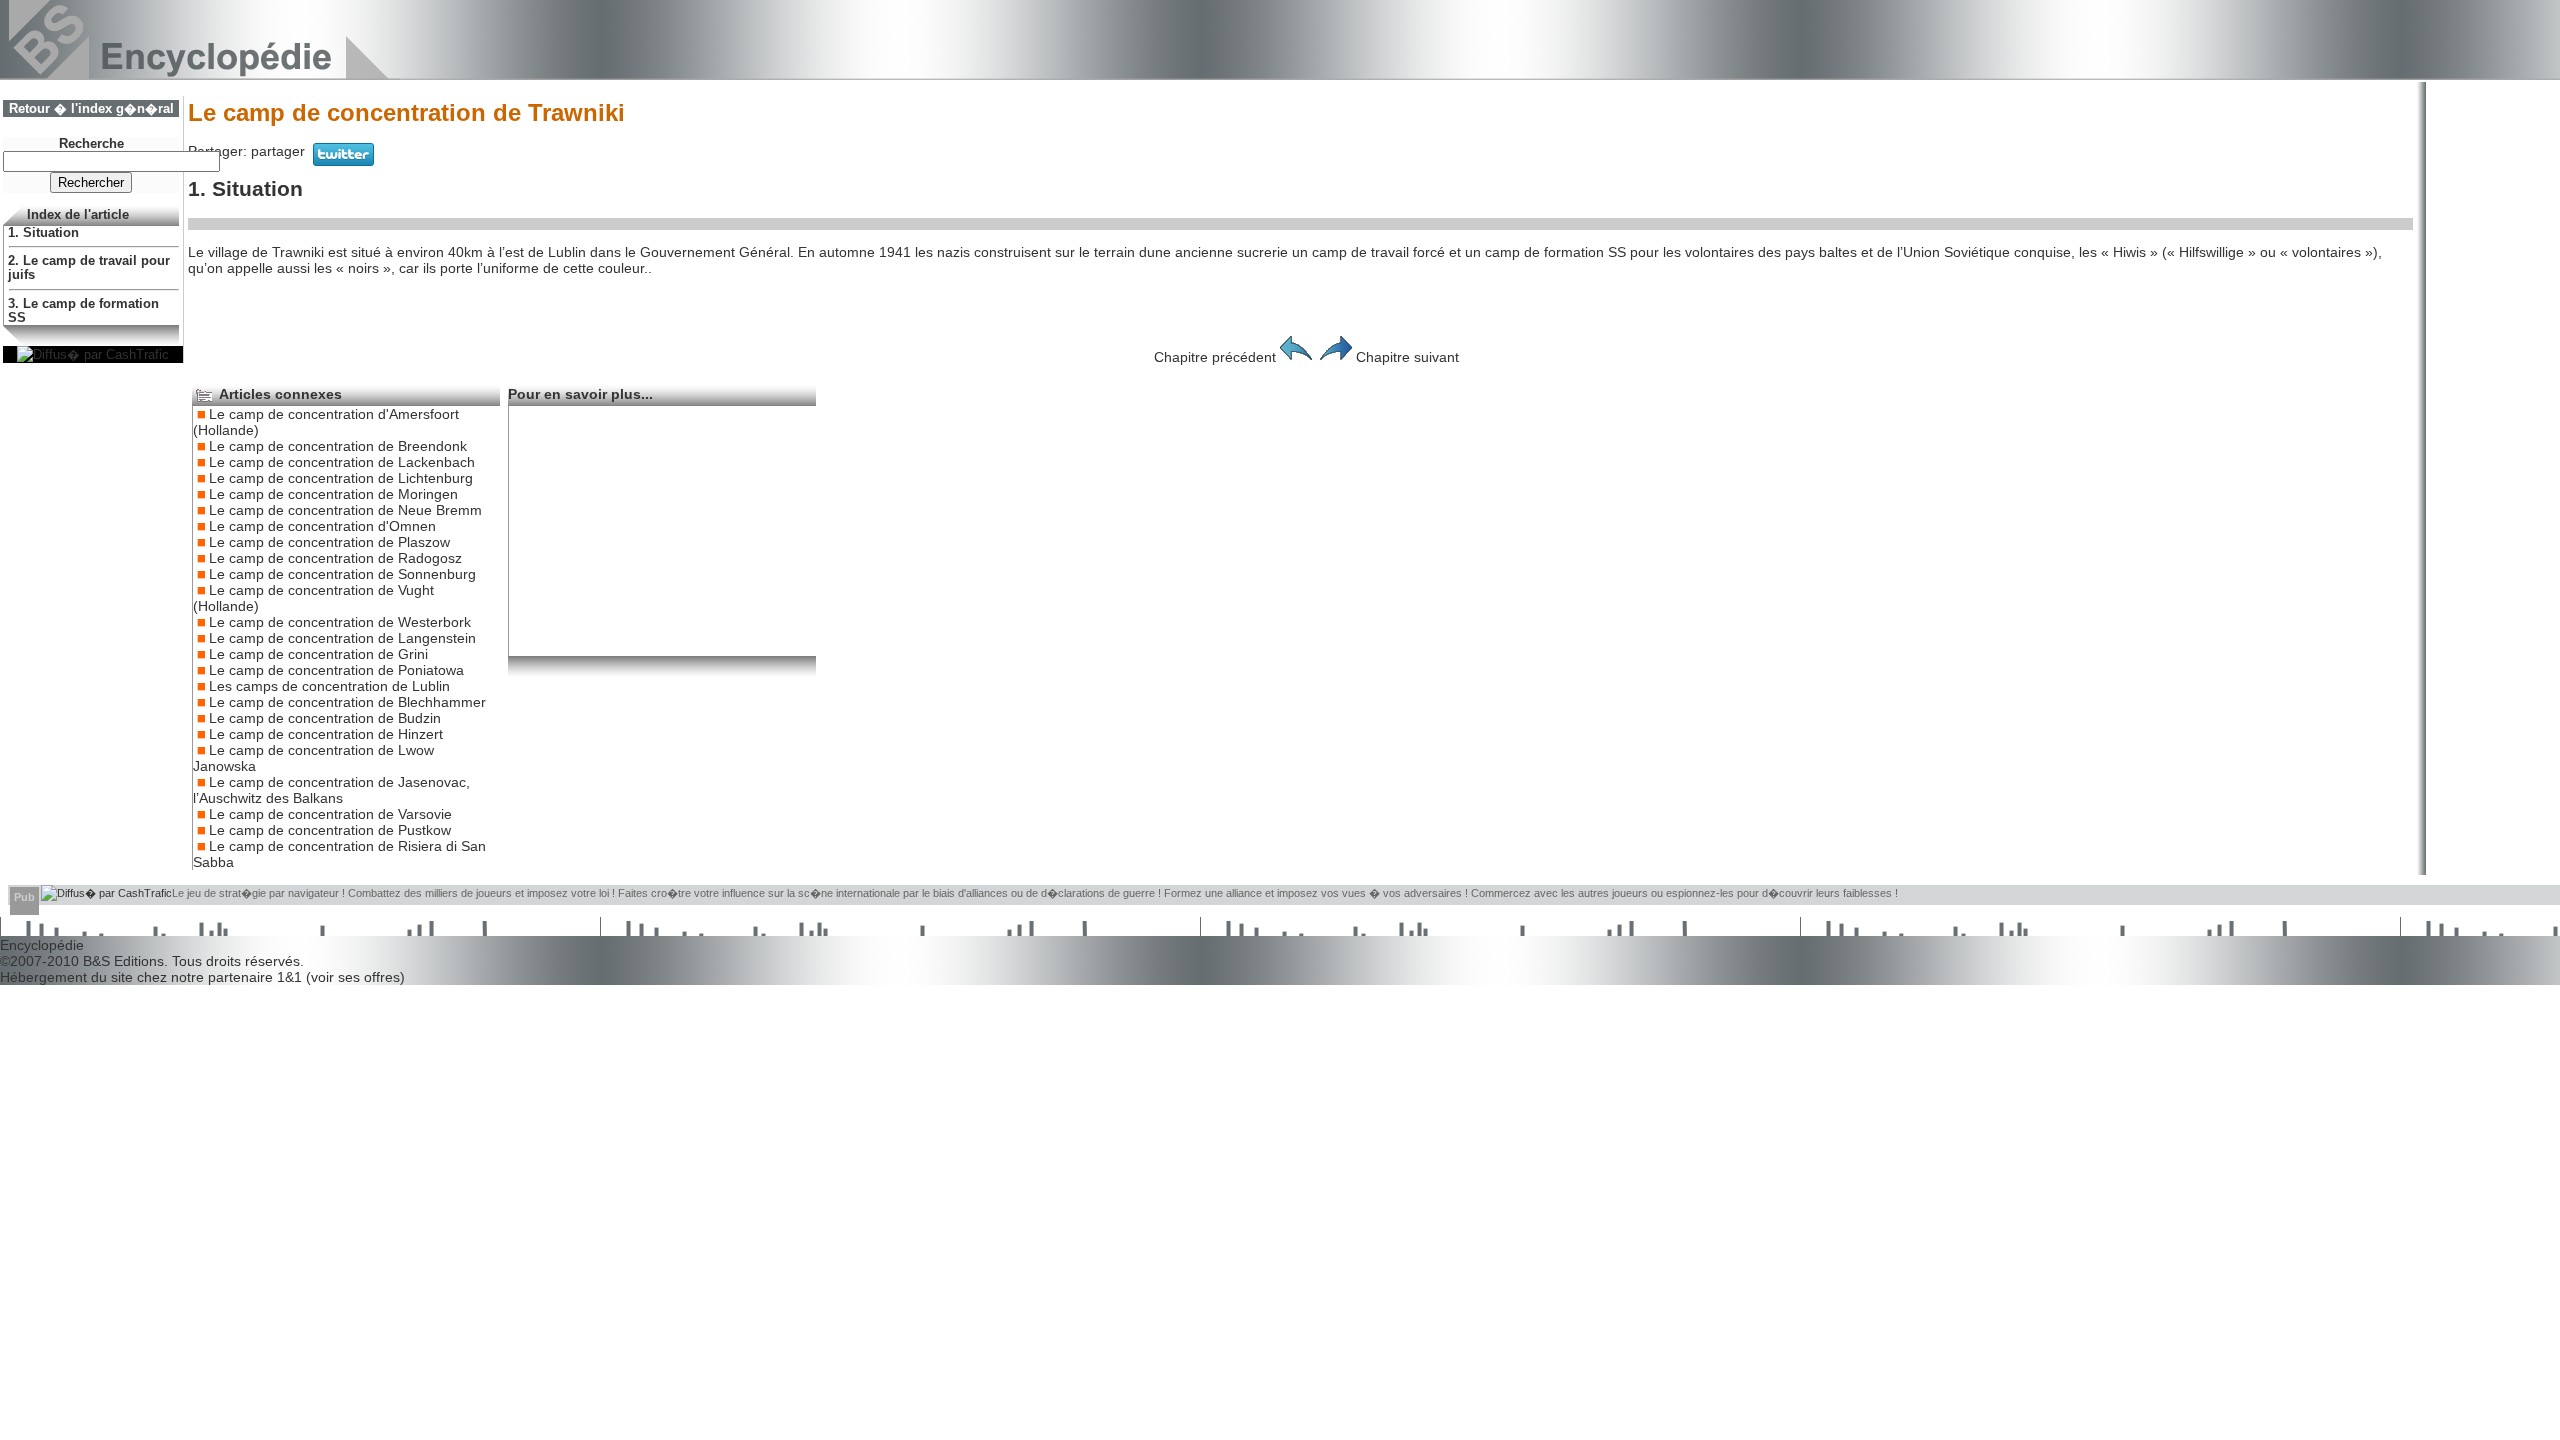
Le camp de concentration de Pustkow (330, 830)
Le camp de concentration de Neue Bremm (345, 510)
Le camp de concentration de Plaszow (329, 542)
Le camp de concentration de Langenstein (342, 638)
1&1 (291, 977)
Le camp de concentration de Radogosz (335, 558)
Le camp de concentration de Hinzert (326, 734)
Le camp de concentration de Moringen (333, 494)
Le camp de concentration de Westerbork (340, 622)
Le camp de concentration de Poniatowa (336, 670)
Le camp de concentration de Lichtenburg (341, 478)
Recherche (91, 144)
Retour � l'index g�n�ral (91, 109)
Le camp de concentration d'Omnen (322, 526)
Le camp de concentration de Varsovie (330, 814)
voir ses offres (355, 977)
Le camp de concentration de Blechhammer (347, 702)
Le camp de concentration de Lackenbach (342, 462)
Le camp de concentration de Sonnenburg (342, 574)
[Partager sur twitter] (343, 161)
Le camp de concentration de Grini (318, 654)
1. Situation (43, 233)
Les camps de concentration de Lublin (329, 686)
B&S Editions (123, 961)
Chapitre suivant (1407, 357)
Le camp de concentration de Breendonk (338, 446)
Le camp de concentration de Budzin (325, 718)
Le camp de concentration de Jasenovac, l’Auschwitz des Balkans (331, 790)
